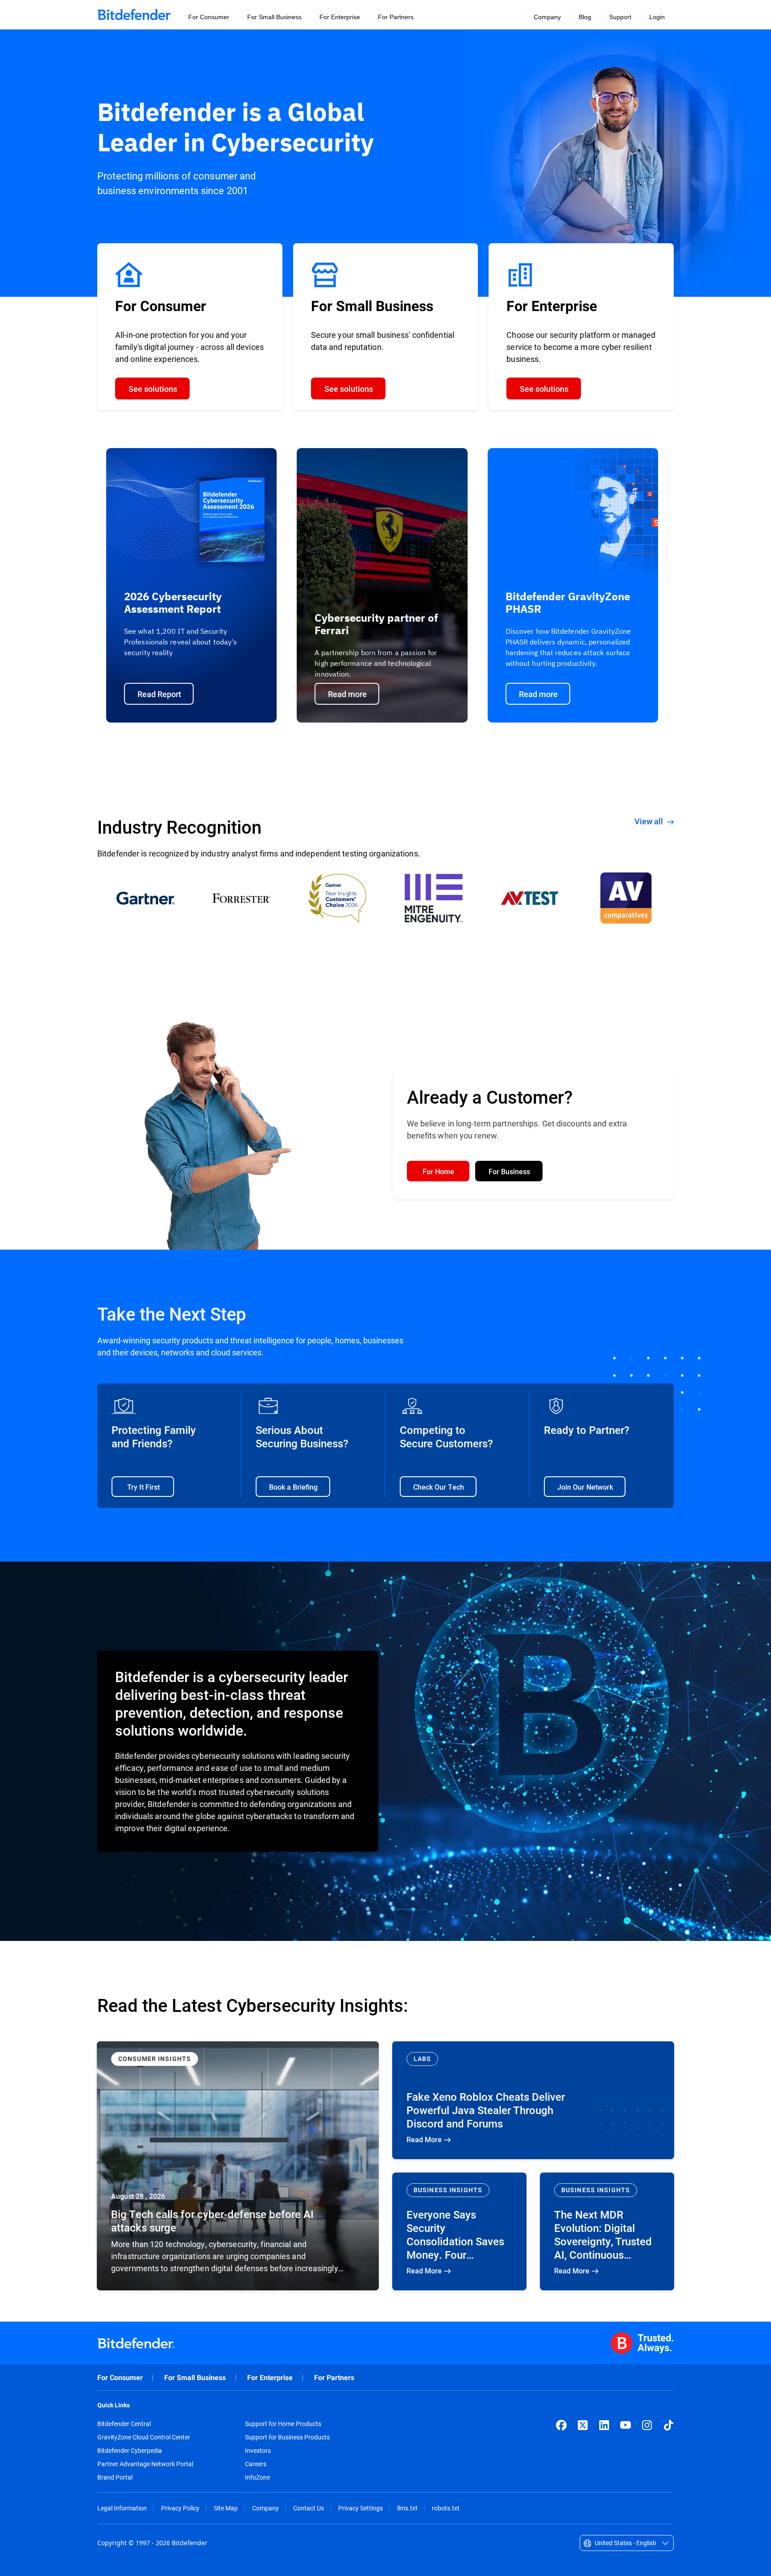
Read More (238, 2166)
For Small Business (195, 2378)
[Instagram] (647, 2425)
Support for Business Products (287, 2437)
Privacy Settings (361, 2508)
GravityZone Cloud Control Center (144, 2437)
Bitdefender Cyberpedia (130, 2451)
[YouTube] (626, 2425)
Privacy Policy (180, 2508)
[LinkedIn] (604, 2425)
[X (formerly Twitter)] (583, 2425)
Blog (585, 17)
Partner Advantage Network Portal (145, 2464)
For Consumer (120, 2378)
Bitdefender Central (124, 2424)
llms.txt (407, 2508)
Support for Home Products (283, 2424)
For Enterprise (270, 2378)
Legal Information (122, 2508)
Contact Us (309, 2508)
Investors (258, 2451)
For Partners (334, 2378)
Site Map (226, 2508)
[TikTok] (668, 2425)
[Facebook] (561, 2425)
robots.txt (446, 2508)
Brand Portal (115, 2477)
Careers (256, 2464)
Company (265, 2508)
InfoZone (257, 2477)
